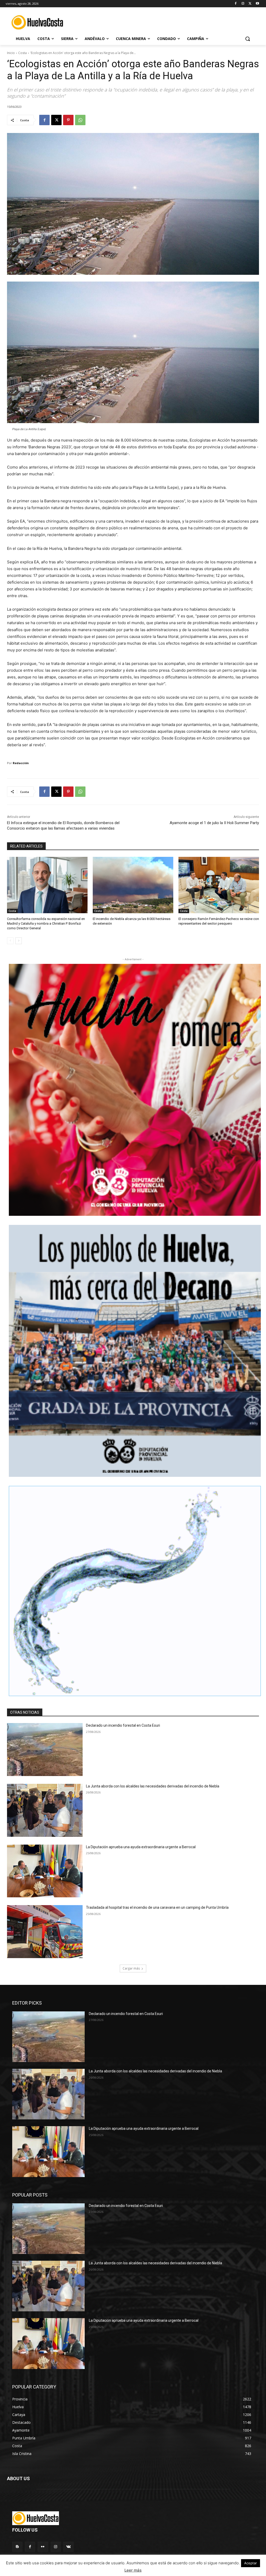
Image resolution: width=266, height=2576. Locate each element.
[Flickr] (43, 2547)
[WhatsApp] (80, 120)
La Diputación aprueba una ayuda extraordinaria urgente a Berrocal (141, 1847)
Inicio (11, 53)
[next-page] (19, 941)
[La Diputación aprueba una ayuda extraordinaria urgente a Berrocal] (45, 1871)
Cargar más (131, 1968)
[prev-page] (10, 941)
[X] (250, 4)
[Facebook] (236, 4)
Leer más (133, 2570)
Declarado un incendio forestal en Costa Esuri (123, 1725)
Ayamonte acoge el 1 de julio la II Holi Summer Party (214, 823)
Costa (22, 53)
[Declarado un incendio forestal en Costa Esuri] (45, 1750)
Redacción (21, 763)
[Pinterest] (68, 120)
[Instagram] (243, 4)
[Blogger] (17, 2547)
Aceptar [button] (251, 2563)
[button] (248, 39)
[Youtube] (257, 4)
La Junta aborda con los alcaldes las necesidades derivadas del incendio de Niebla (153, 1786)
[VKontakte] (68, 2547)
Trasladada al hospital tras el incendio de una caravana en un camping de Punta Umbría (157, 1907)
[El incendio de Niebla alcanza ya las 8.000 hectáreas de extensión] (133, 885)
